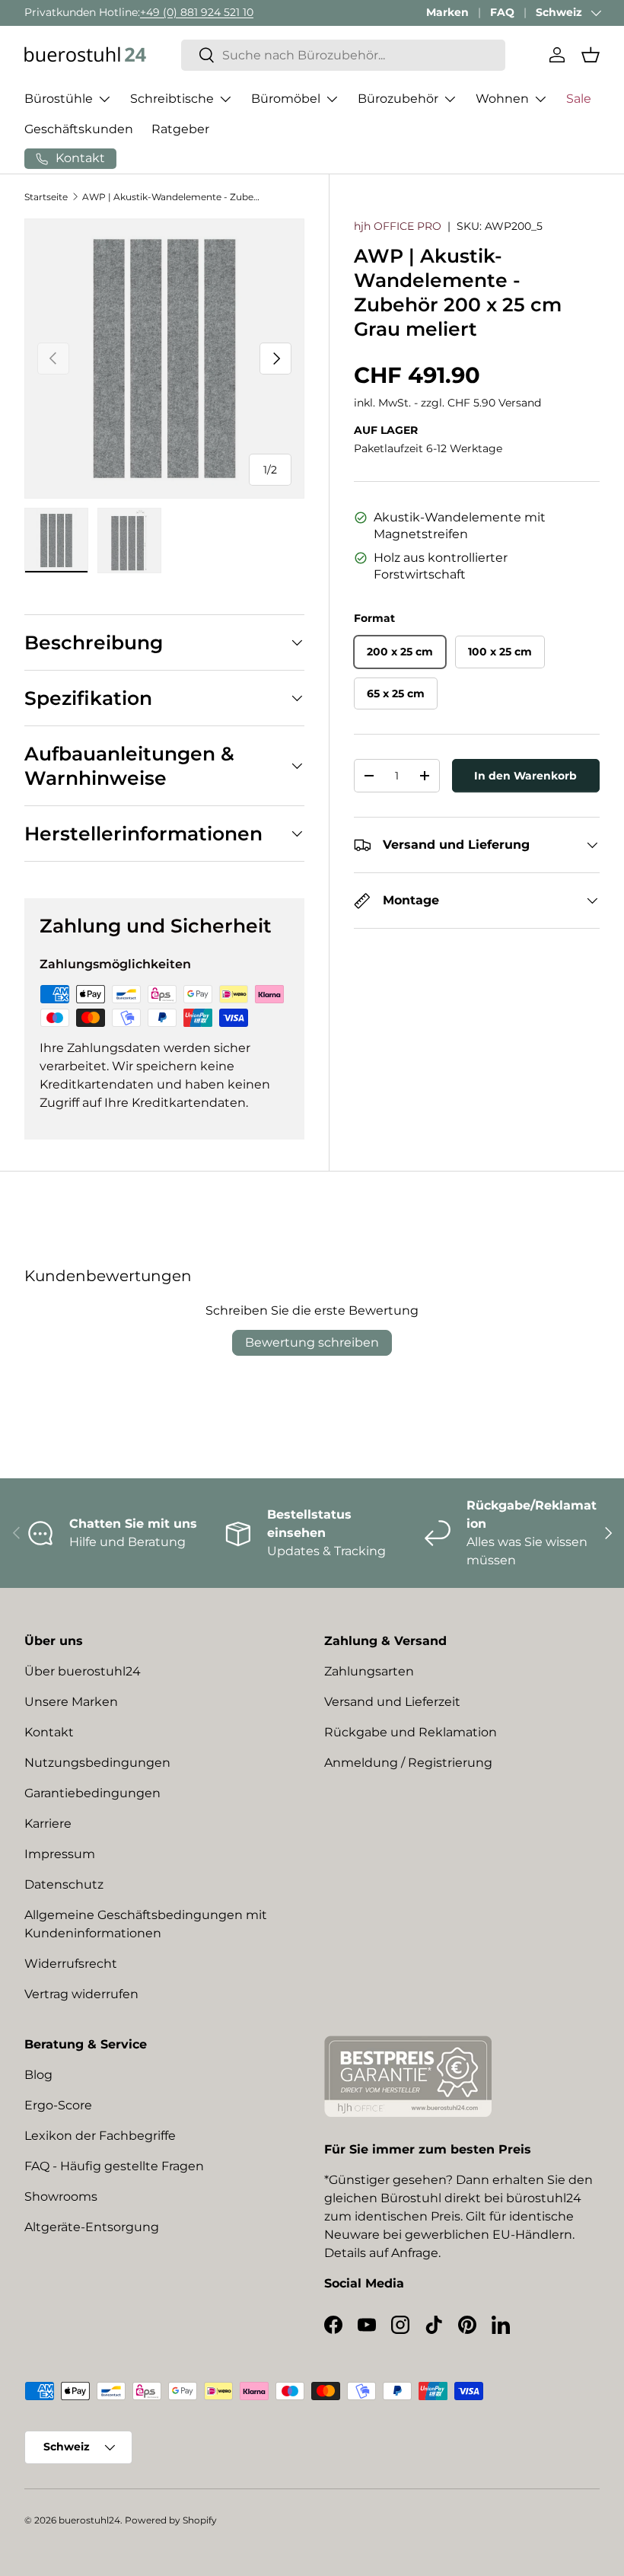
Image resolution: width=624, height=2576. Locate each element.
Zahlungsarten (369, 1671)
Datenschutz (64, 1884)
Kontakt (49, 1732)
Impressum (60, 1854)
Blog (38, 2075)
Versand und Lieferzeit (392, 1702)
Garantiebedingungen (92, 1793)
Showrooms (61, 2197)
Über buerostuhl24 (83, 1671)
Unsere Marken (71, 1702)
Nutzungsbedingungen (97, 1763)
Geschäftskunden (79, 129)
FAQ (502, 12)
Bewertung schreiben (312, 1342)
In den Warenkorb (525, 776)
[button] (591, 55)
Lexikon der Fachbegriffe (100, 2136)
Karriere (48, 1824)
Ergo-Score (58, 2105)
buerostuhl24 (89, 2520)
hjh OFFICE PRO (398, 226)
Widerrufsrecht (71, 1964)
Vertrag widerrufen (81, 1994)
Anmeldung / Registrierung (408, 1763)
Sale (579, 99)
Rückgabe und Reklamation (411, 1732)
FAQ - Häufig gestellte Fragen (114, 2166)
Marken (447, 12)
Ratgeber (180, 129)
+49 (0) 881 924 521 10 (197, 12)
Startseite (46, 197)
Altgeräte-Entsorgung (92, 2227)
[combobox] (343, 55)
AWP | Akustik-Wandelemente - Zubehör (174, 197)
